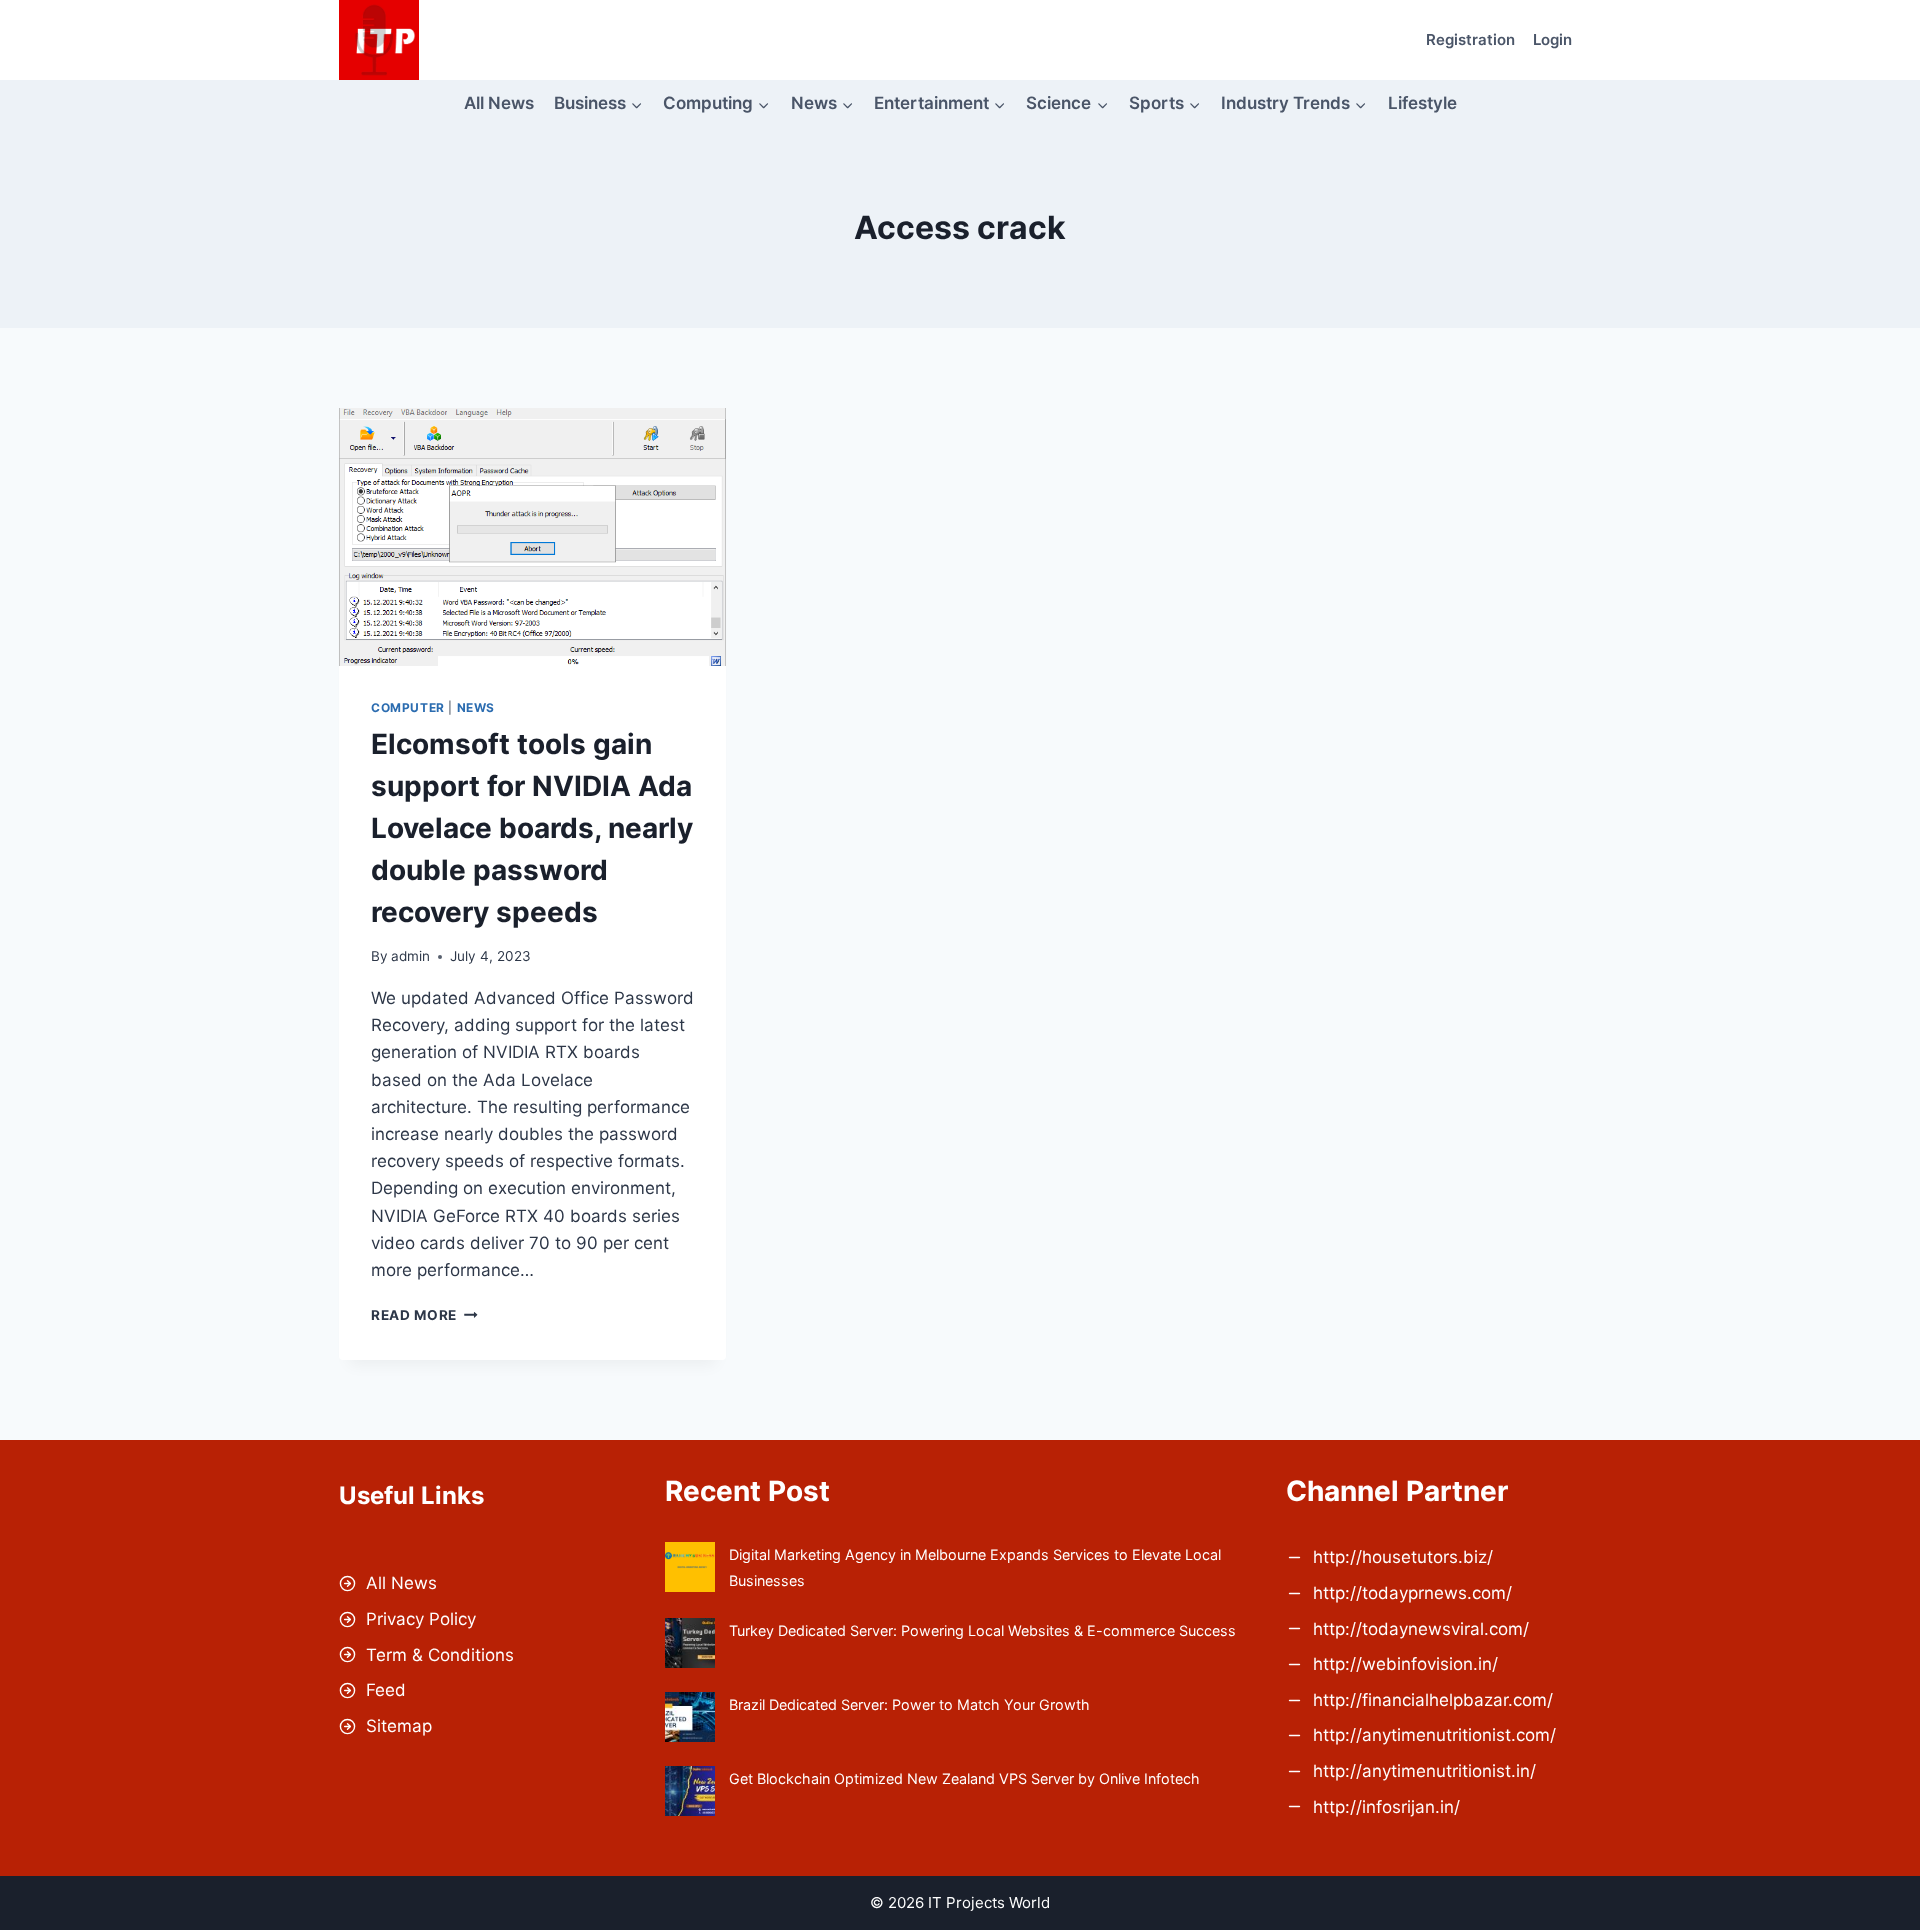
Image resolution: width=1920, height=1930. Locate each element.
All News (499, 103)
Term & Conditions (440, 1655)
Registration (1470, 39)
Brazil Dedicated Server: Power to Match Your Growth (909, 1704)
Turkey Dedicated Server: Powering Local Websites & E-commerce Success (982, 1630)
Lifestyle (1422, 103)
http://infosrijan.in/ (1386, 1807)
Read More (424, 1315)
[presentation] (532, 537)
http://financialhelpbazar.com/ (1433, 1700)
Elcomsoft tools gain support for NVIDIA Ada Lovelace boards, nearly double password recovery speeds (532, 828)
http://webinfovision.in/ (1405, 1664)
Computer (408, 707)
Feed (386, 1690)
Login (1552, 39)
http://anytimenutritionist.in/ (1424, 1771)
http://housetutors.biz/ (1403, 1557)
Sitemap (399, 1726)
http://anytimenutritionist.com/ (1434, 1735)
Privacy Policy (421, 1619)
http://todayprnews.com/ (1412, 1593)
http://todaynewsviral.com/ (1421, 1629)
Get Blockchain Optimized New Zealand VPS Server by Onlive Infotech (964, 1778)
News (476, 707)
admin (410, 956)
